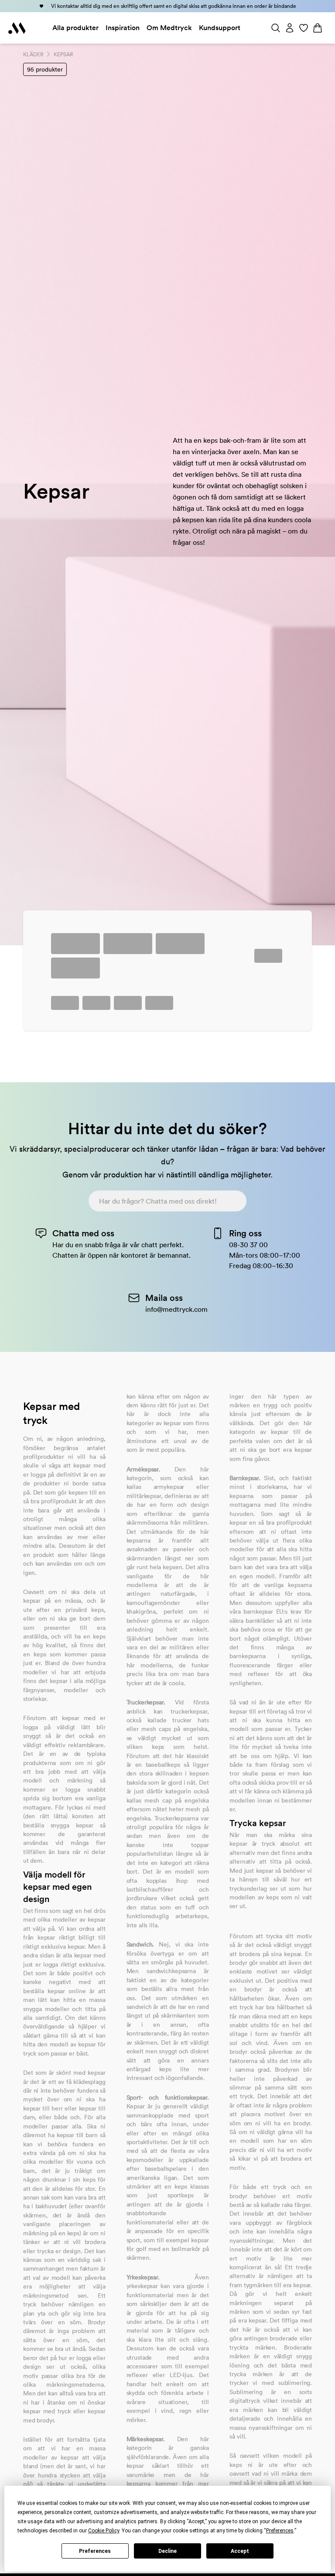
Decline (167, 2551)
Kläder (33, 54)
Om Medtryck (169, 28)
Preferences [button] (280, 2531)
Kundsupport (220, 28)
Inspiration (123, 28)
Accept (240, 2551)
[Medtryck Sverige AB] (17, 28)
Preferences (95, 2551)
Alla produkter (75, 28)
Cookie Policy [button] (104, 2531)
